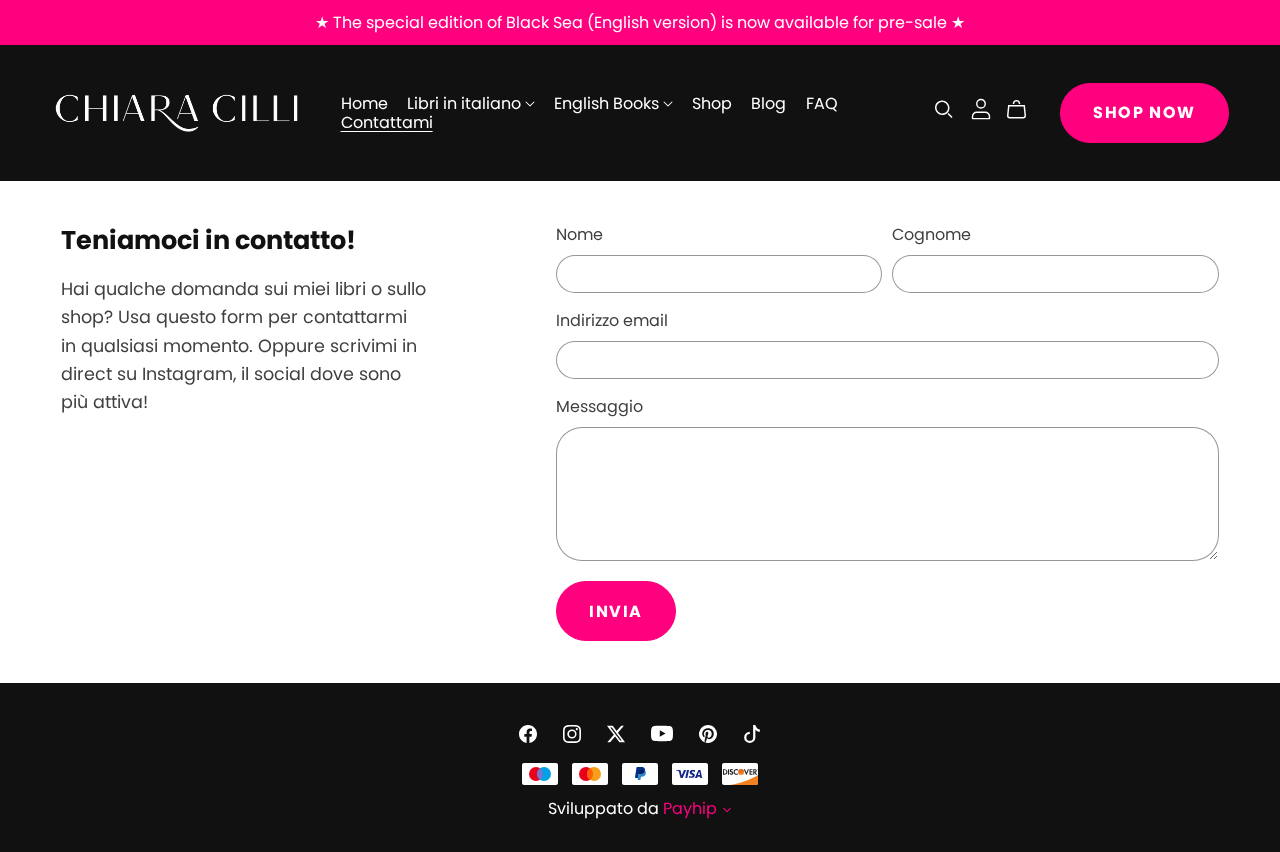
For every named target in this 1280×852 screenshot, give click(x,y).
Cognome (931, 234)
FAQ (822, 103)
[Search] (944, 109)
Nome (579, 234)
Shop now (1144, 112)
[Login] (981, 108)
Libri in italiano (466, 103)
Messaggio (599, 406)
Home (364, 103)
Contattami (387, 122)
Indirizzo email (612, 320)
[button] (727, 811)
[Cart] (1024, 110)
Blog (768, 103)
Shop (712, 103)
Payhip (690, 808)
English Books (608, 103)
